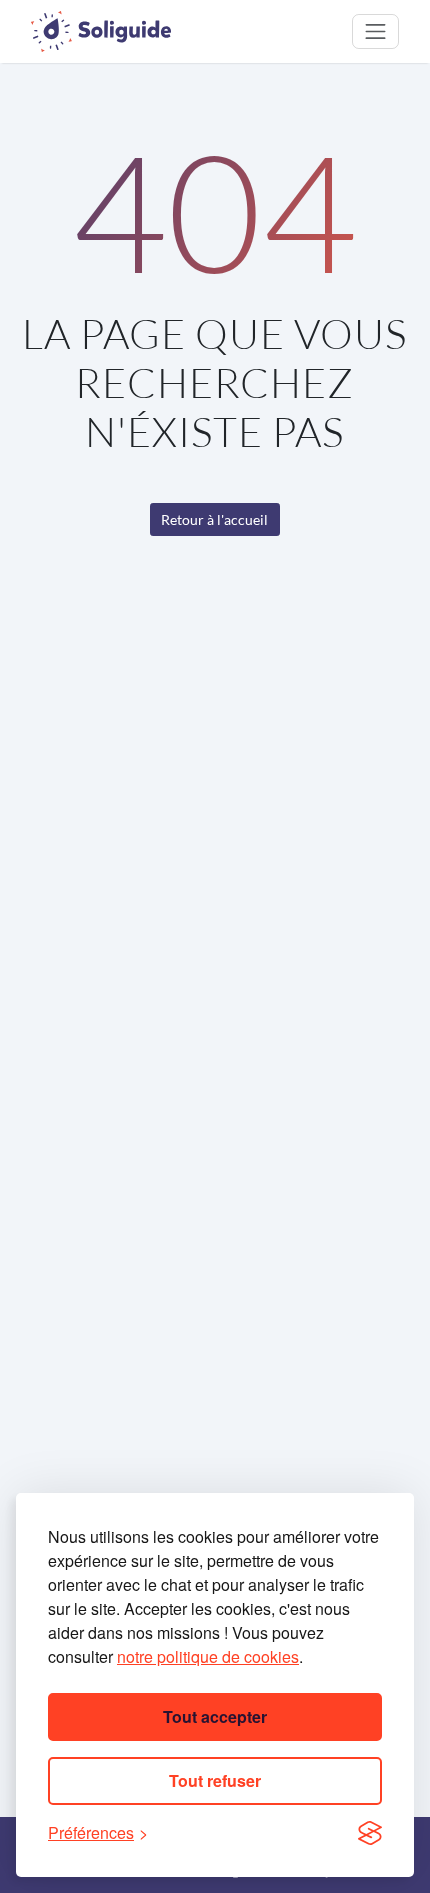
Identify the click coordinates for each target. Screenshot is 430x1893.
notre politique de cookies (208, 1656)
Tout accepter (215, 1716)
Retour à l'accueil (214, 520)
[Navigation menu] (376, 31)
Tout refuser (215, 1780)
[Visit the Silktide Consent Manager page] (370, 1833)
